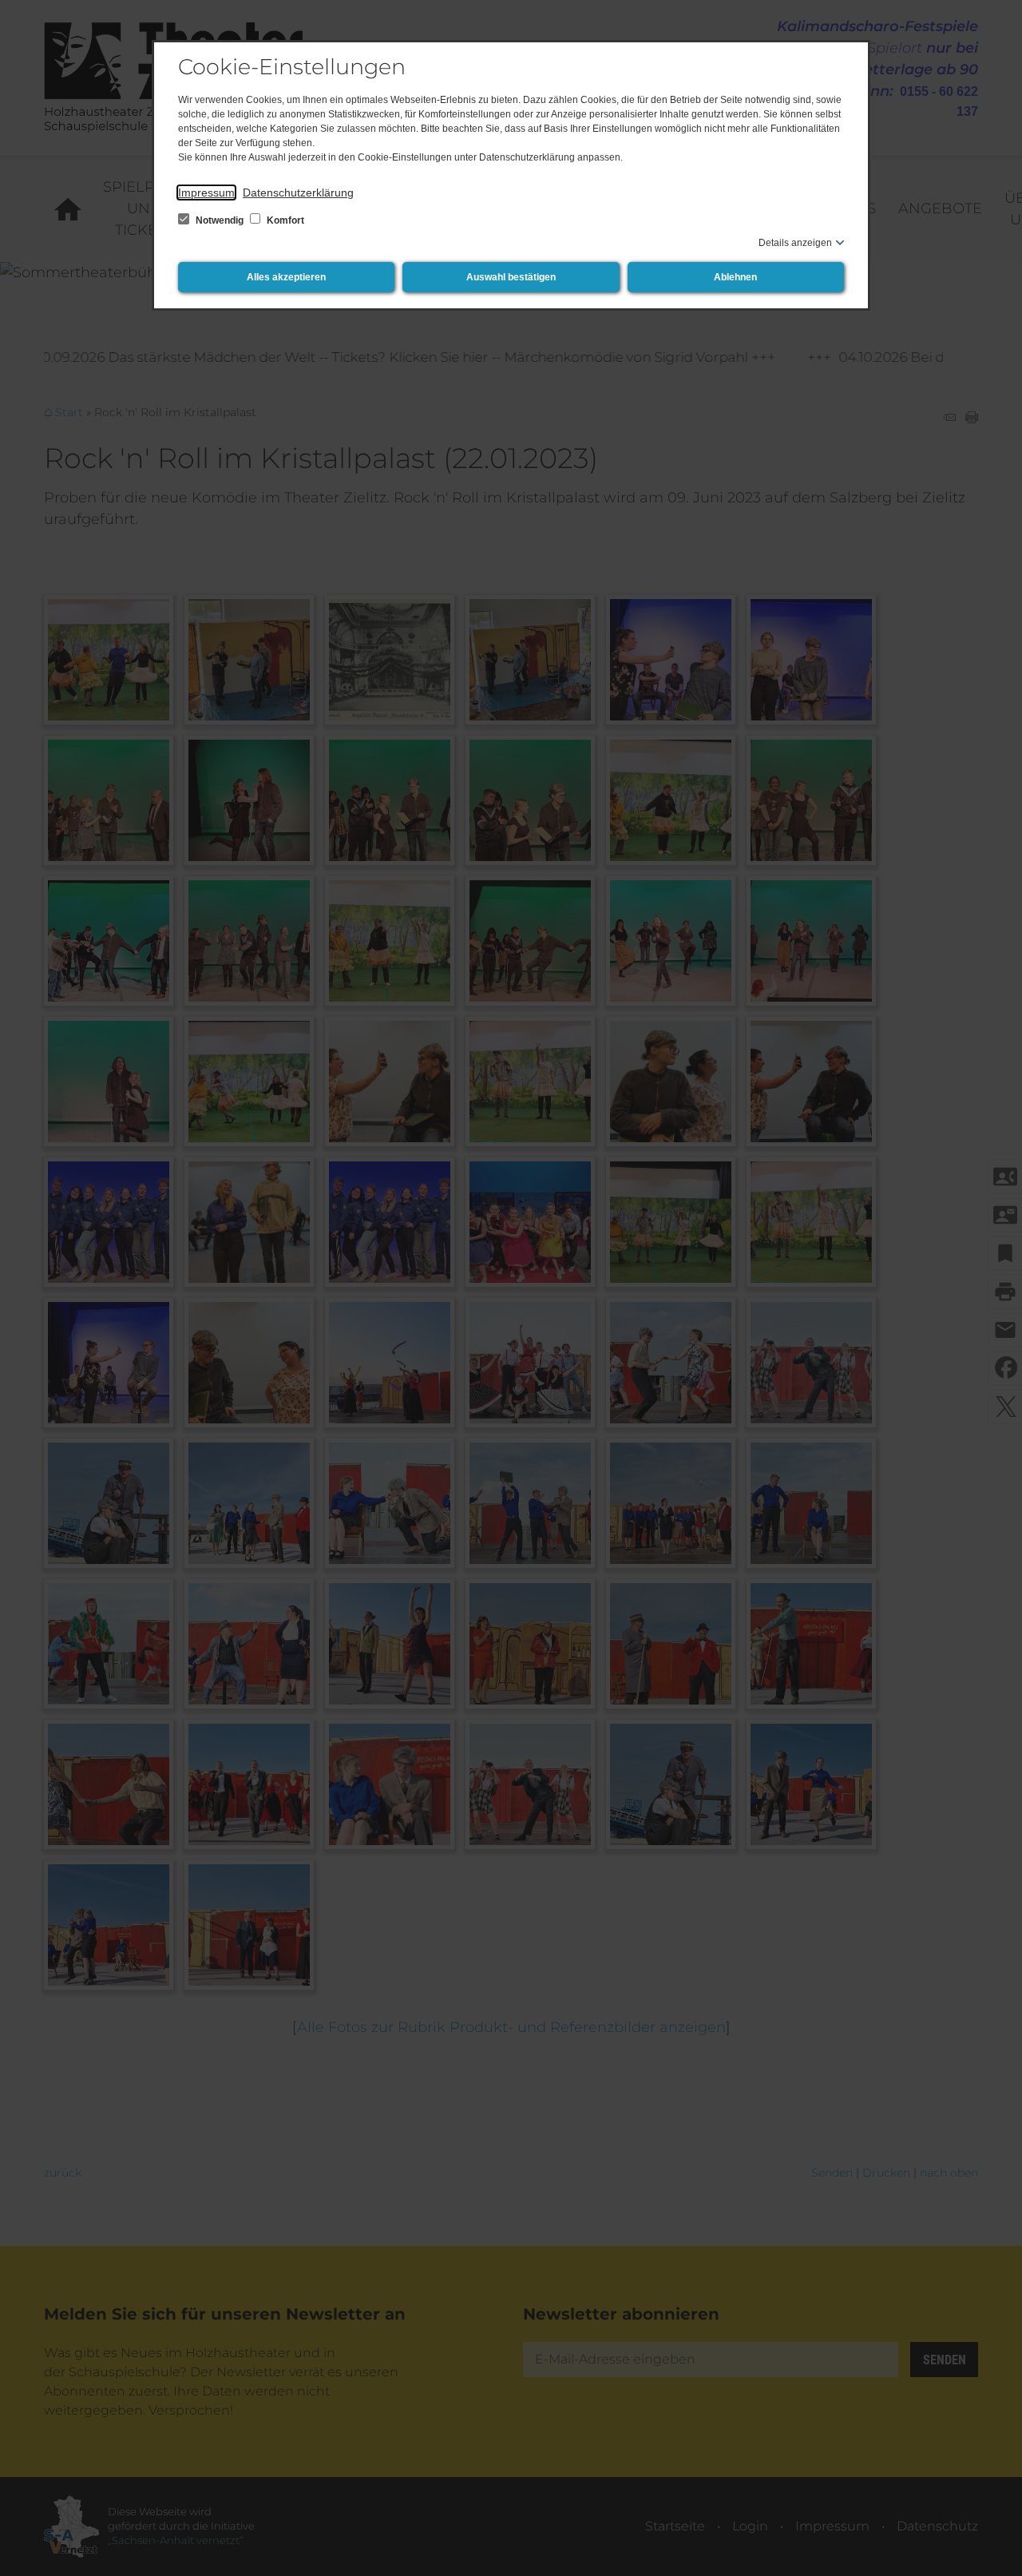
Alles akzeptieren (286, 277)
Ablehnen (735, 277)
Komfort (284, 220)
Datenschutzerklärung (298, 193)
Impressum (206, 193)
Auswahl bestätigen (511, 277)
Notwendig (220, 220)
